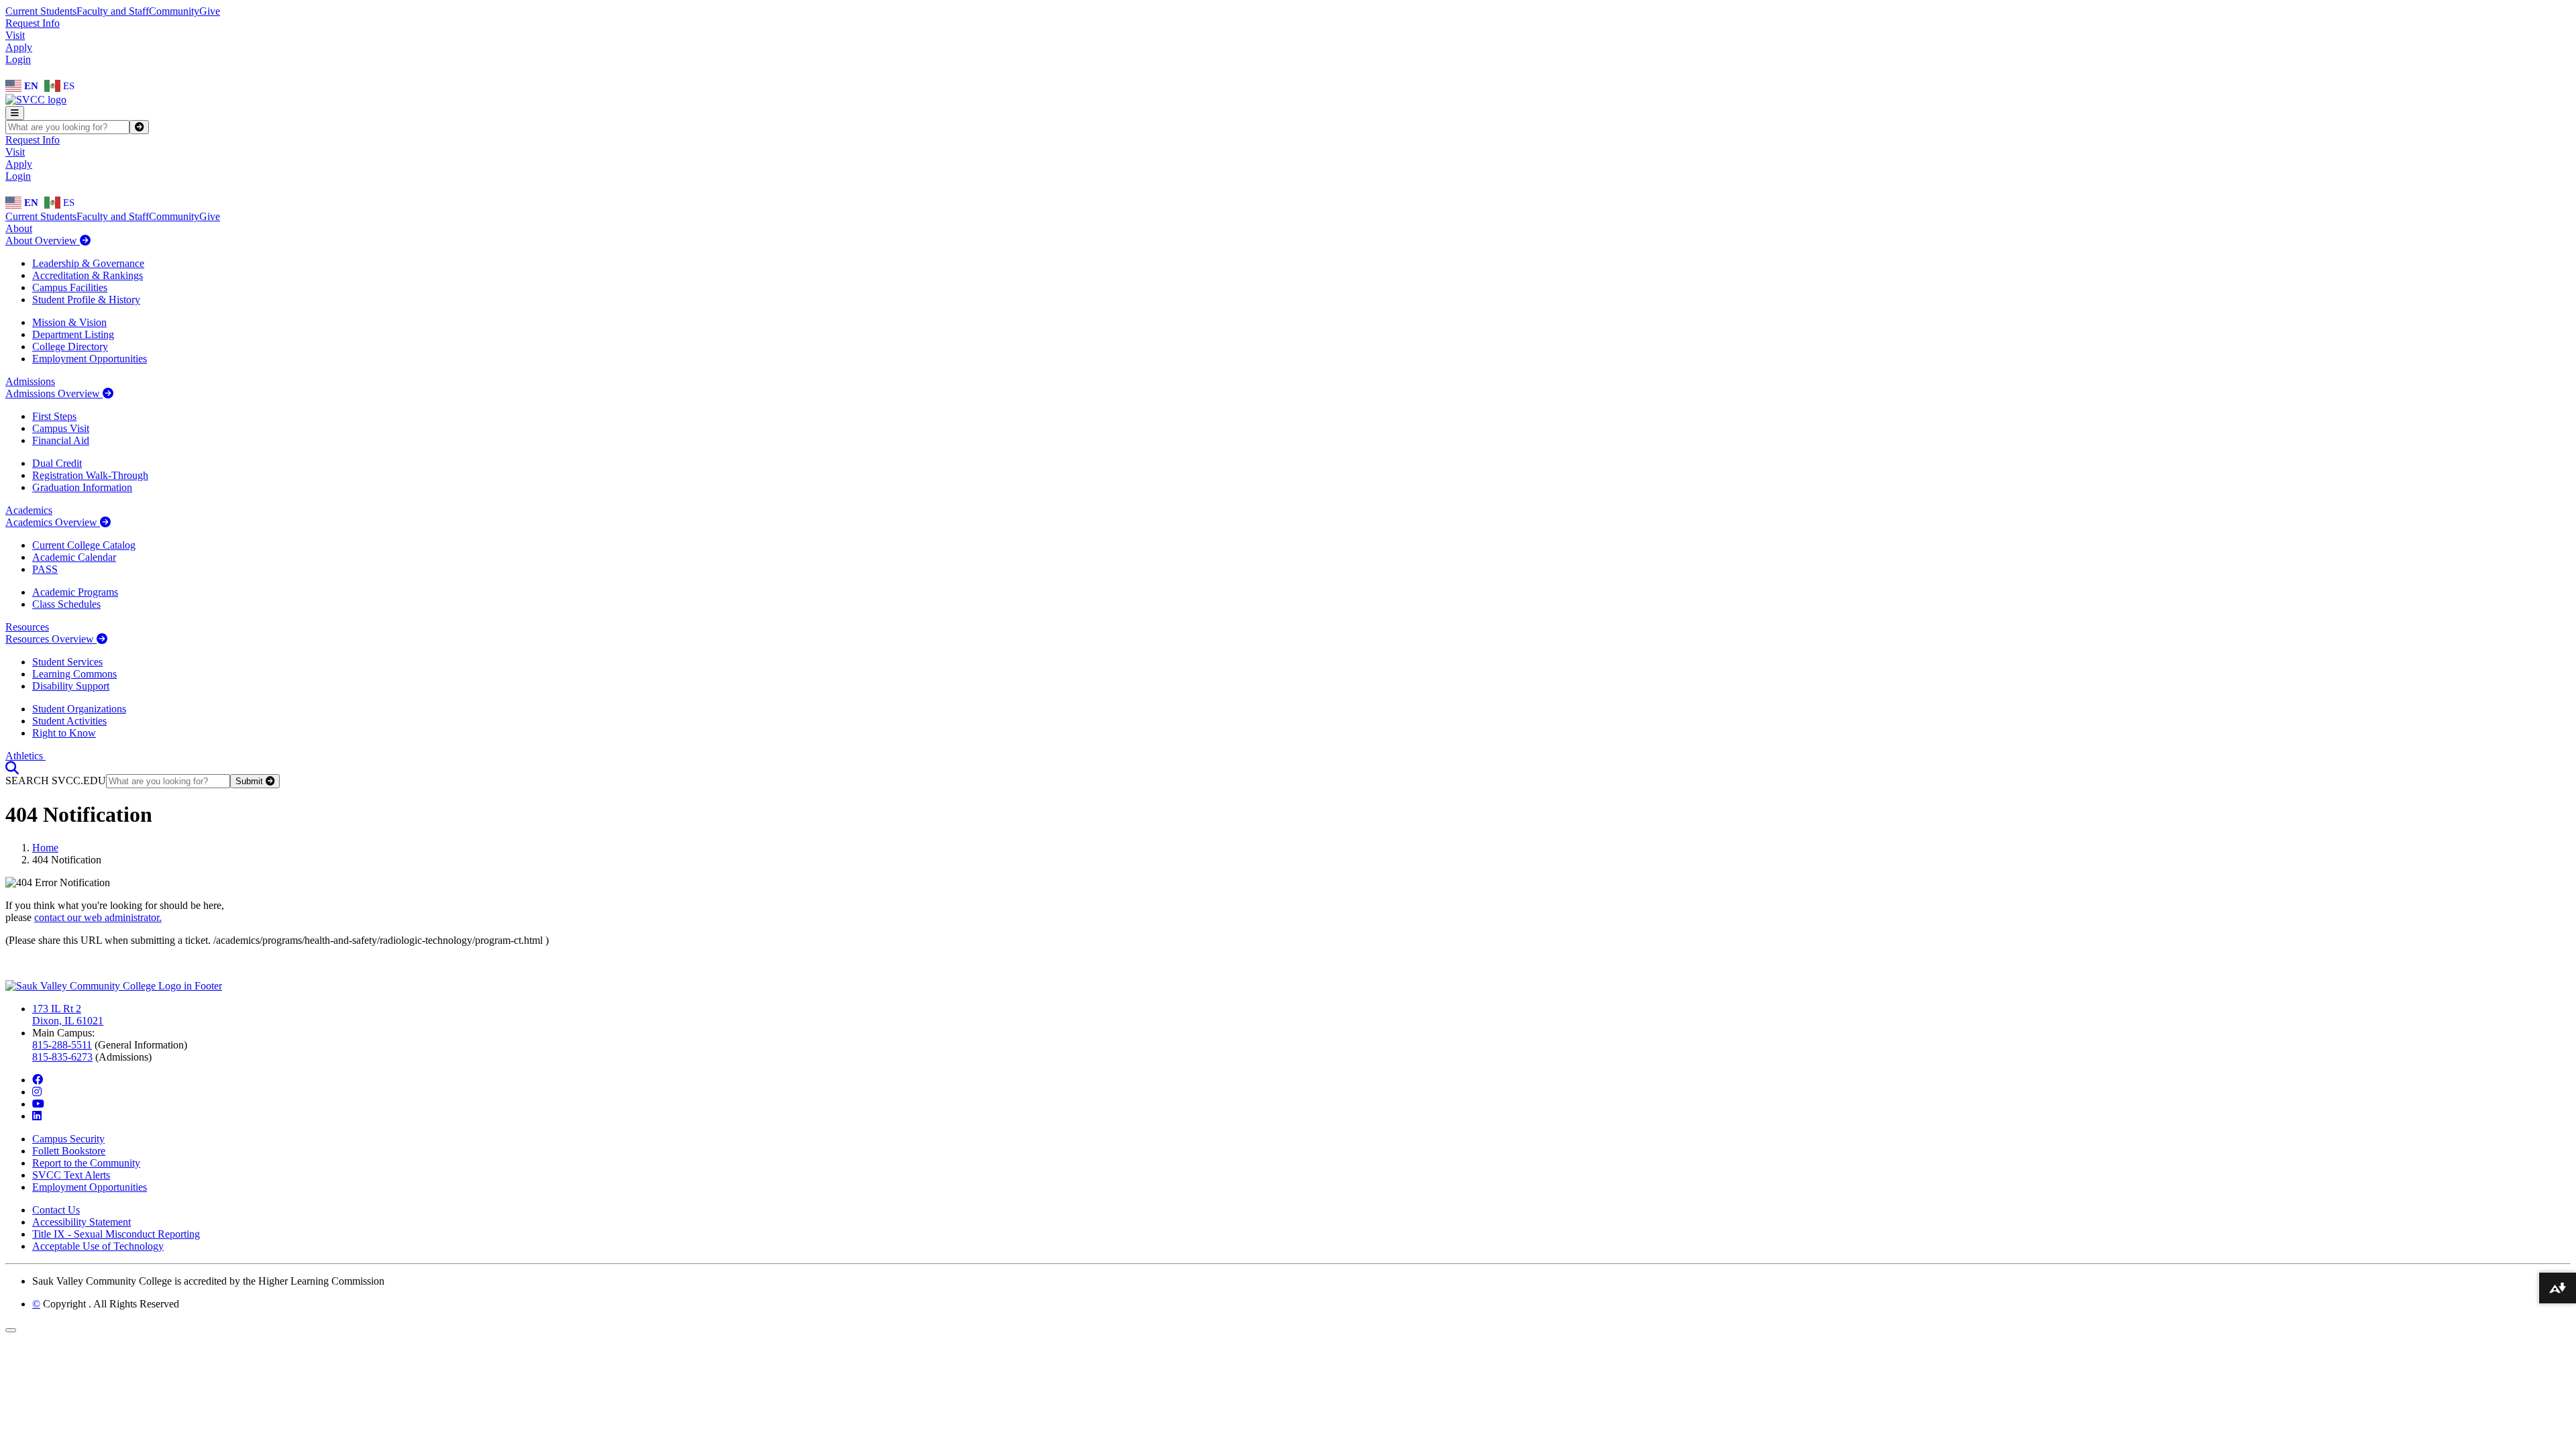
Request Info (33, 23)
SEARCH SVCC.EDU (56, 781)
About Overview (43, 240)
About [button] (19, 228)
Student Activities (69, 721)
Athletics (25, 756)
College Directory (70, 346)
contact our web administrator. (98, 917)
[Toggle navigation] (15, 113)
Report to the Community (86, 1163)
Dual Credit (57, 463)
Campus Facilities (70, 287)
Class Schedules (66, 604)
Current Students (41, 11)
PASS (45, 569)
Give (210, 11)
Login (18, 59)
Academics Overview (53, 522)
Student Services (67, 662)
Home (45, 848)
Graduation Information (82, 487)
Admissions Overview (54, 393)
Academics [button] (29, 510)
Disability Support (71, 686)
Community (174, 11)
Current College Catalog (84, 545)
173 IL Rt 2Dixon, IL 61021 (68, 1015)
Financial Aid (61, 440)
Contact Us (56, 1210)
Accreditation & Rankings (88, 275)
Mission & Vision (69, 322)
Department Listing (73, 334)
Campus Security (68, 1139)
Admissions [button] (30, 381)
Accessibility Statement (82, 1222)
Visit (15, 35)
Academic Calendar (74, 557)
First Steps (54, 416)
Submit (251, 781)
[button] (12, 768)
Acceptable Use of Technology (98, 1246)
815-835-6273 (62, 1057)
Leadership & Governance (88, 263)
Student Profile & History (86, 300)
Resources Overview (51, 639)
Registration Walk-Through (90, 475)
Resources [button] (27, 627)
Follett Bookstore (69, 1151)
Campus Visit (61, 428)
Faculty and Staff (113, 11)
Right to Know (64, 733)
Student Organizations (79, 709)
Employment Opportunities (90, 359)
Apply (19, 47)
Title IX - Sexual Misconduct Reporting (116, 1234)
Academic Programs (75, 592)
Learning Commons (74, 674)
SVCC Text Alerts (71, 1175)
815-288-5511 (62, 1045)
